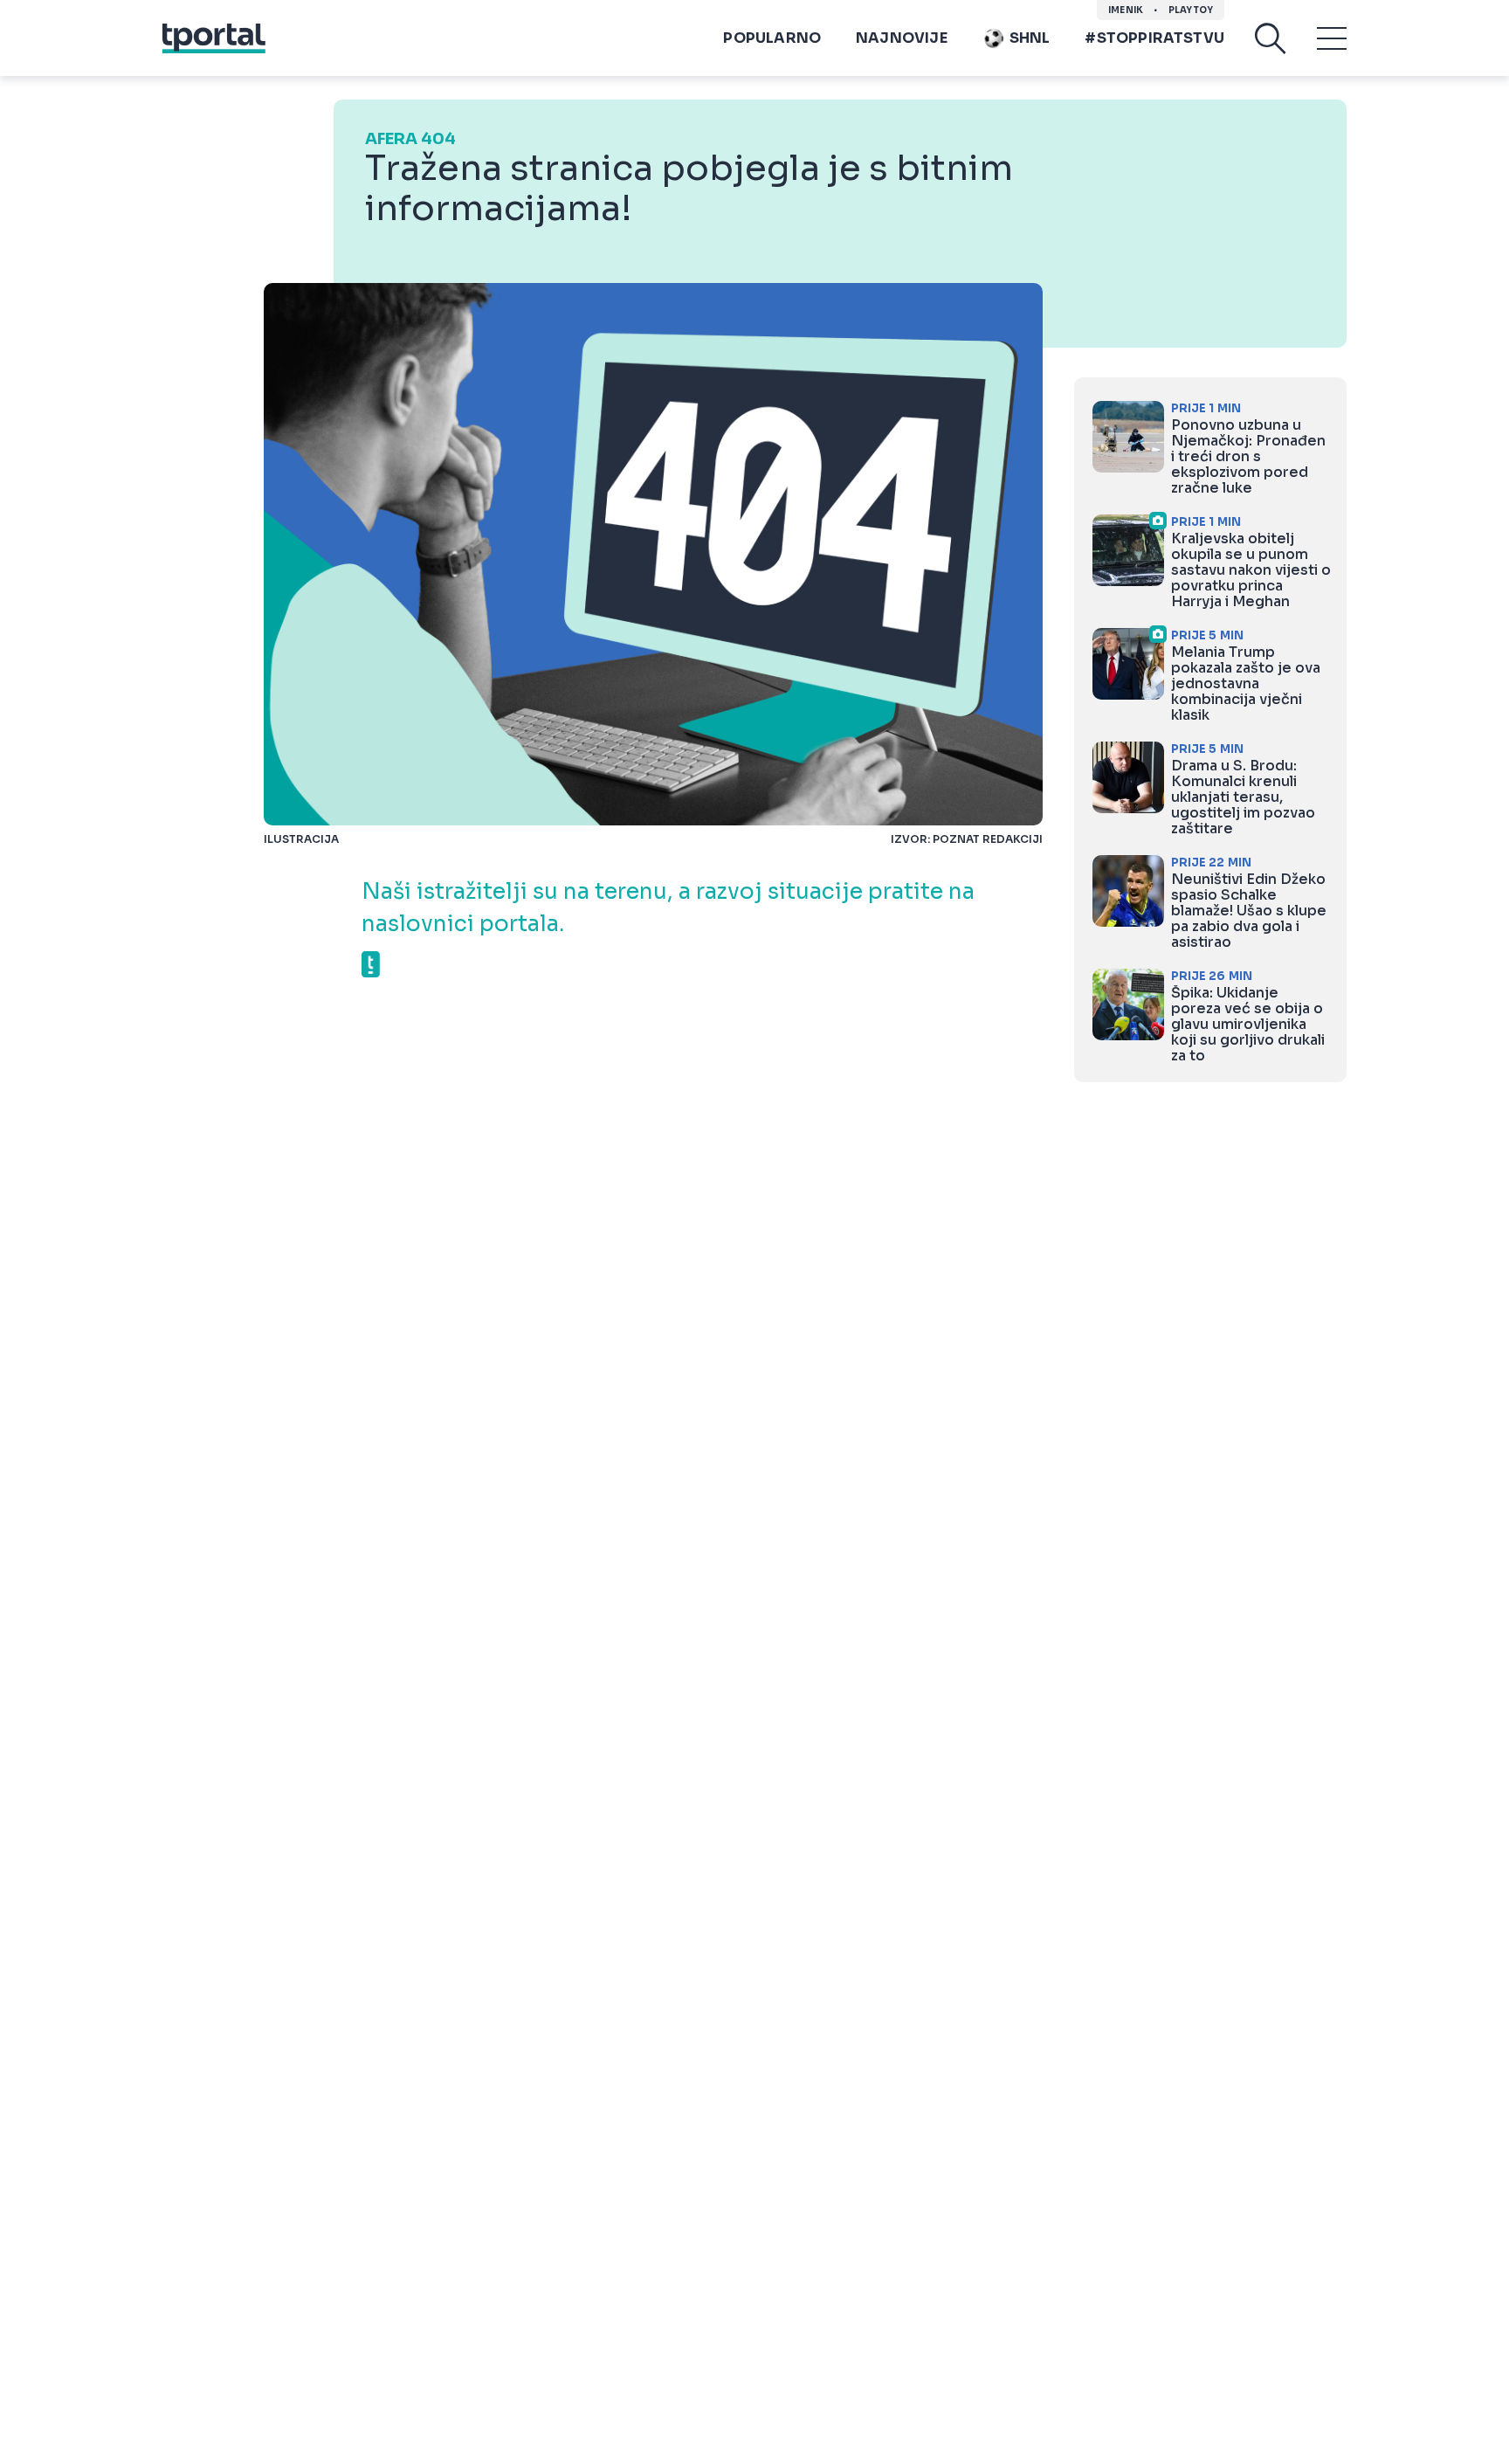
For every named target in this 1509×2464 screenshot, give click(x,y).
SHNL (1030, 38)
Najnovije (902, 38)
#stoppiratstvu (1154, 38)
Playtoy (1191, 10)
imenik (1126, 10)
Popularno (772, 38)
